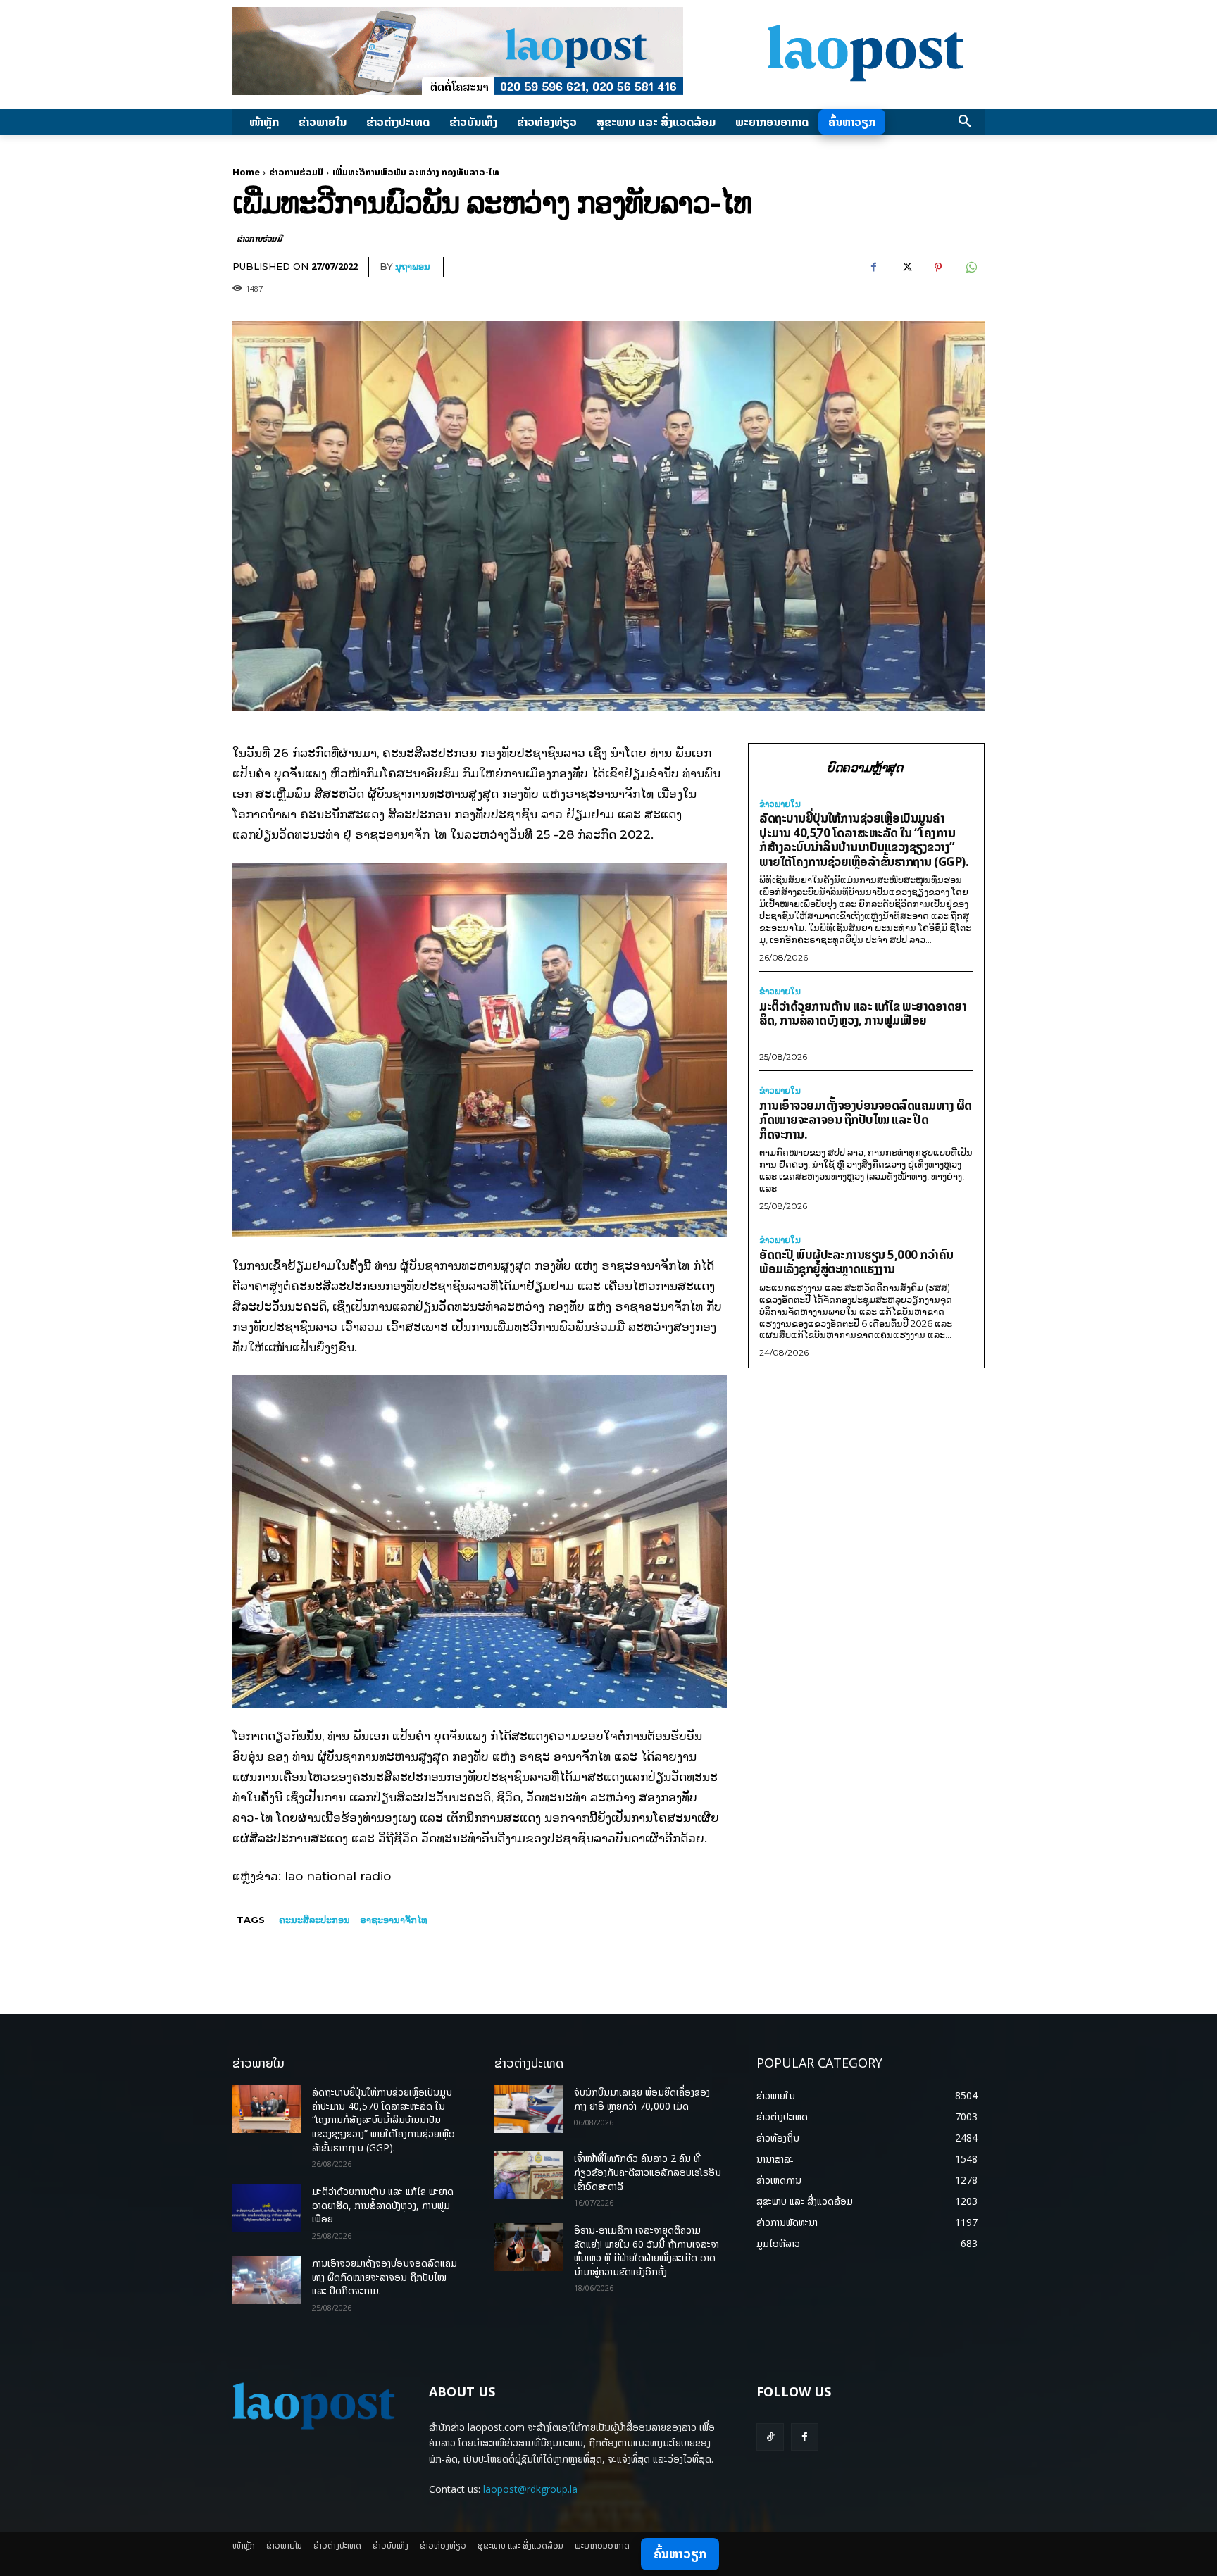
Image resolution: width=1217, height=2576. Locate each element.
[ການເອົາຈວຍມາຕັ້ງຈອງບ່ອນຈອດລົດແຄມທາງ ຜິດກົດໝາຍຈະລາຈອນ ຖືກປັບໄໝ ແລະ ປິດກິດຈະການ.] (267, 2280)
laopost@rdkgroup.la (530, 2489)
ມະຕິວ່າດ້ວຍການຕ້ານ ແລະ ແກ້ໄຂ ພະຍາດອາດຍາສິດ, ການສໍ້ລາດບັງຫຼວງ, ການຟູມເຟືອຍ (863, 1013)
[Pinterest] (938, 268)
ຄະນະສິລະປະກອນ (314, 1920)
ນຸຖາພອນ (413, 266)
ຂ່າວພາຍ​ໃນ (780, 804)
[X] (906, 268)
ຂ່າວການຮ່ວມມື (296, 172)
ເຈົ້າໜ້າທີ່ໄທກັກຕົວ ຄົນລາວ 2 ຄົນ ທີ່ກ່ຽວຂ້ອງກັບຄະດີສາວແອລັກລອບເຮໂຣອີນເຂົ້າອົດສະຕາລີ (648, 2172)
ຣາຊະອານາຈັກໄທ (394, 1920)
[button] (965, 122)
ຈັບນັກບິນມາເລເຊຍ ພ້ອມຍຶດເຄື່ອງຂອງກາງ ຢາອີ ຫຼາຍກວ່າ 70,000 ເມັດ (642, 2099)
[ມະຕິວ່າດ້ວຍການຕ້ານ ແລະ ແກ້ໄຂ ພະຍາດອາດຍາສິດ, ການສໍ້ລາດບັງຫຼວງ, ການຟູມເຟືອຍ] (267, 2208)
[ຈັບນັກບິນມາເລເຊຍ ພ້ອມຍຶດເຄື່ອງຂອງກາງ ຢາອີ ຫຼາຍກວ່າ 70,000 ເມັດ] (529, 2109)
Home (246, 172)
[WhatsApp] (971, 268)
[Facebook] (873, 268)
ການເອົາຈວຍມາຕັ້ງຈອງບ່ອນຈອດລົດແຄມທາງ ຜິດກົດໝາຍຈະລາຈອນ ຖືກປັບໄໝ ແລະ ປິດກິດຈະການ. (866, 1120)
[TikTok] (770, 2437)
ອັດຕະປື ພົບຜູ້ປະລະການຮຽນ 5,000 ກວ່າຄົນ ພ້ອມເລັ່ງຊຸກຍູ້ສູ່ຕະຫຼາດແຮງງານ (856, 1262)
